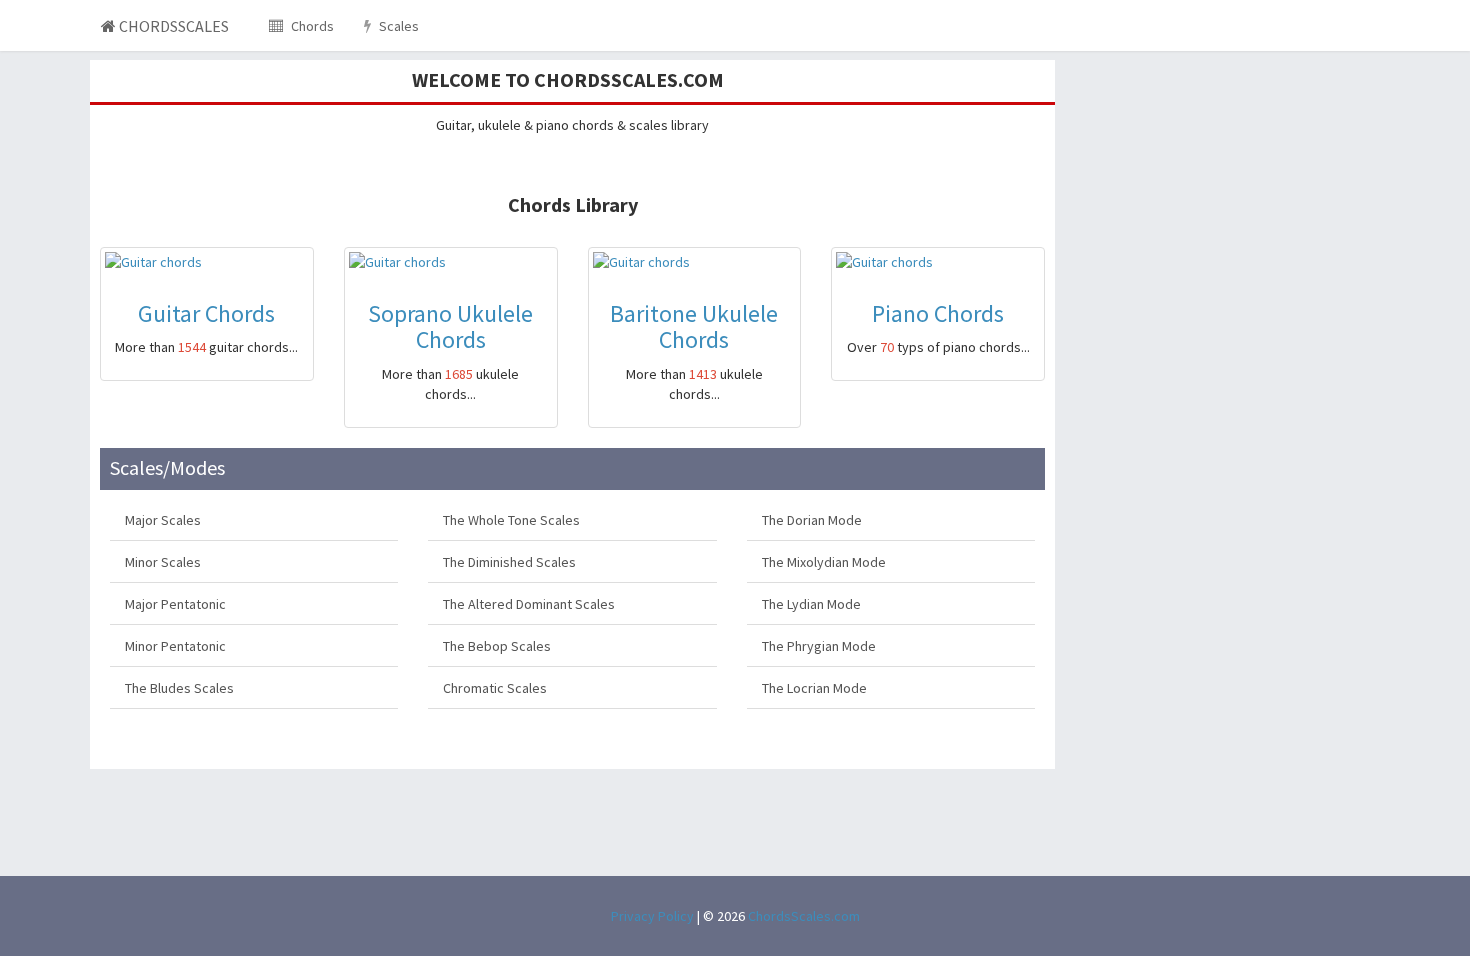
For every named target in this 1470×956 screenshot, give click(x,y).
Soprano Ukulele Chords (450, 326)
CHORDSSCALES (172, 26)
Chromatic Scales (495, 688)
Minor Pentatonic (175, 646)
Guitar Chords (206, 313)
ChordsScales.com (804, 916)
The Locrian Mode (814, 688)
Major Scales (163, 520)
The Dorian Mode (812, 520)
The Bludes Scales (179, 688)
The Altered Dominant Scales (529, 604)
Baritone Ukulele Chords (694, 326)
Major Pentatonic (175, 604)
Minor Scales (163, 562)
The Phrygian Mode (819, 646)
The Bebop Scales (497, 646)
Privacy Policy (652, 916)
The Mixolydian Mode (824, 562)
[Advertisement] (1222, 185)
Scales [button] (397, 26)
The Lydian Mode (811, 604)
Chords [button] (311, 26)
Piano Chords (938, 313)
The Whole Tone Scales (511, 520)
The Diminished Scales (509, 562)
